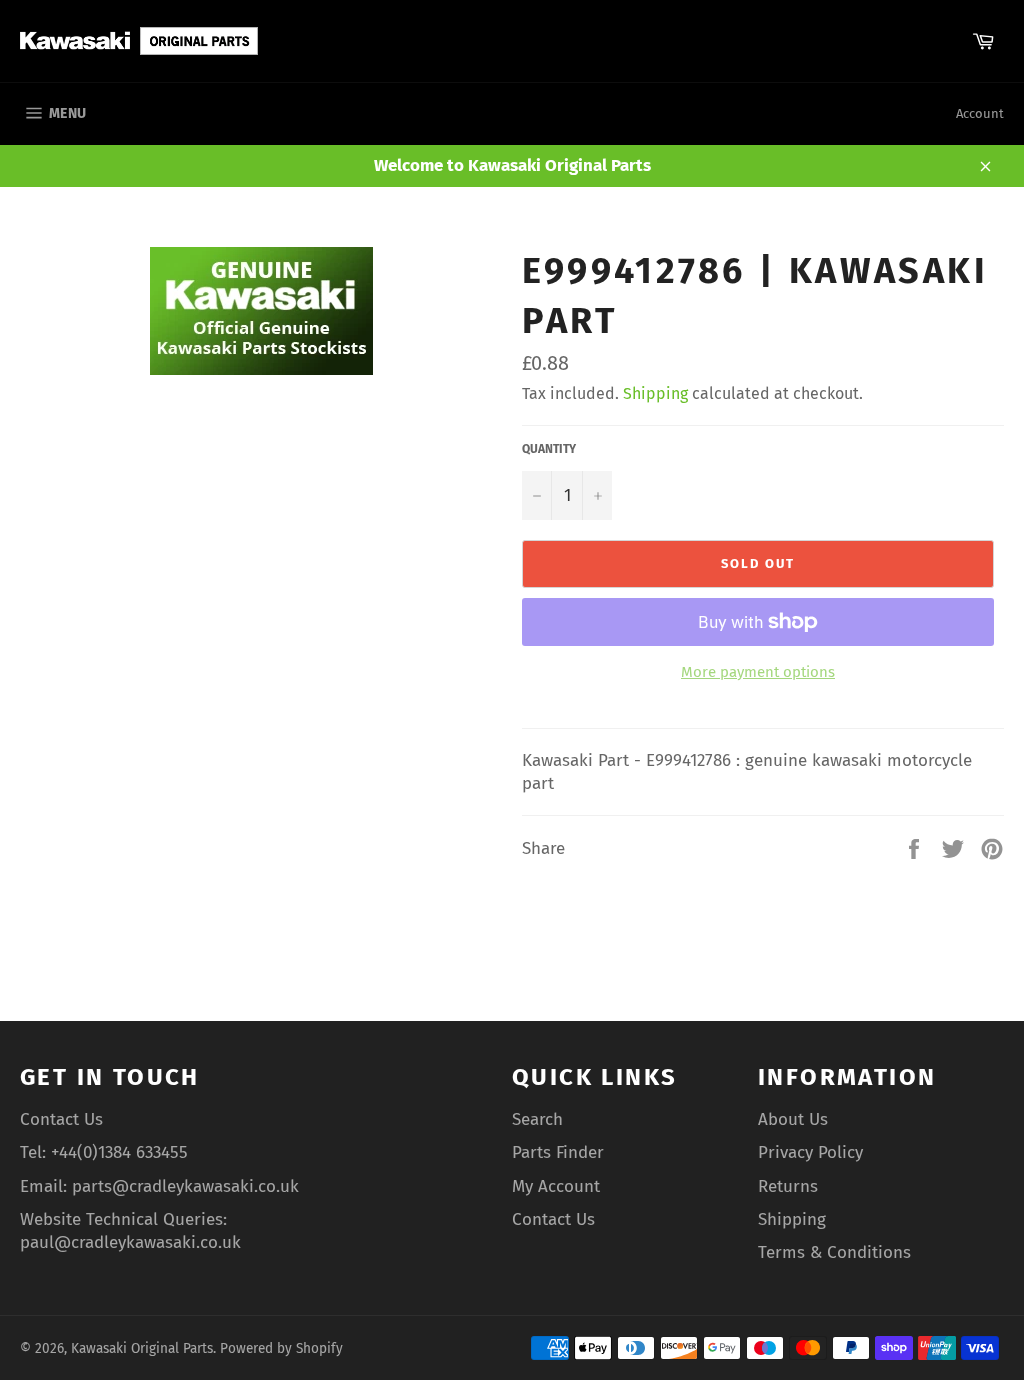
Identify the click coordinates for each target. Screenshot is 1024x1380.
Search (537, 1119)
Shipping (655, 393)
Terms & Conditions (834, 1252)
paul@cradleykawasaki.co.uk (130, 1242)
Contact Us (61, 1119)
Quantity (549, 449)
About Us (793, 1119)
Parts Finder (558, 1152)
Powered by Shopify (281, 1348)
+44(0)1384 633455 (119, 1152)
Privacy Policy (810, 1152)
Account (980, 113)
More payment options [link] (758, 672)
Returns (788, 1186)
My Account (556, 1186)
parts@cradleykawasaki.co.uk (185, 1186)
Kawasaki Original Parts (142, 1348)
